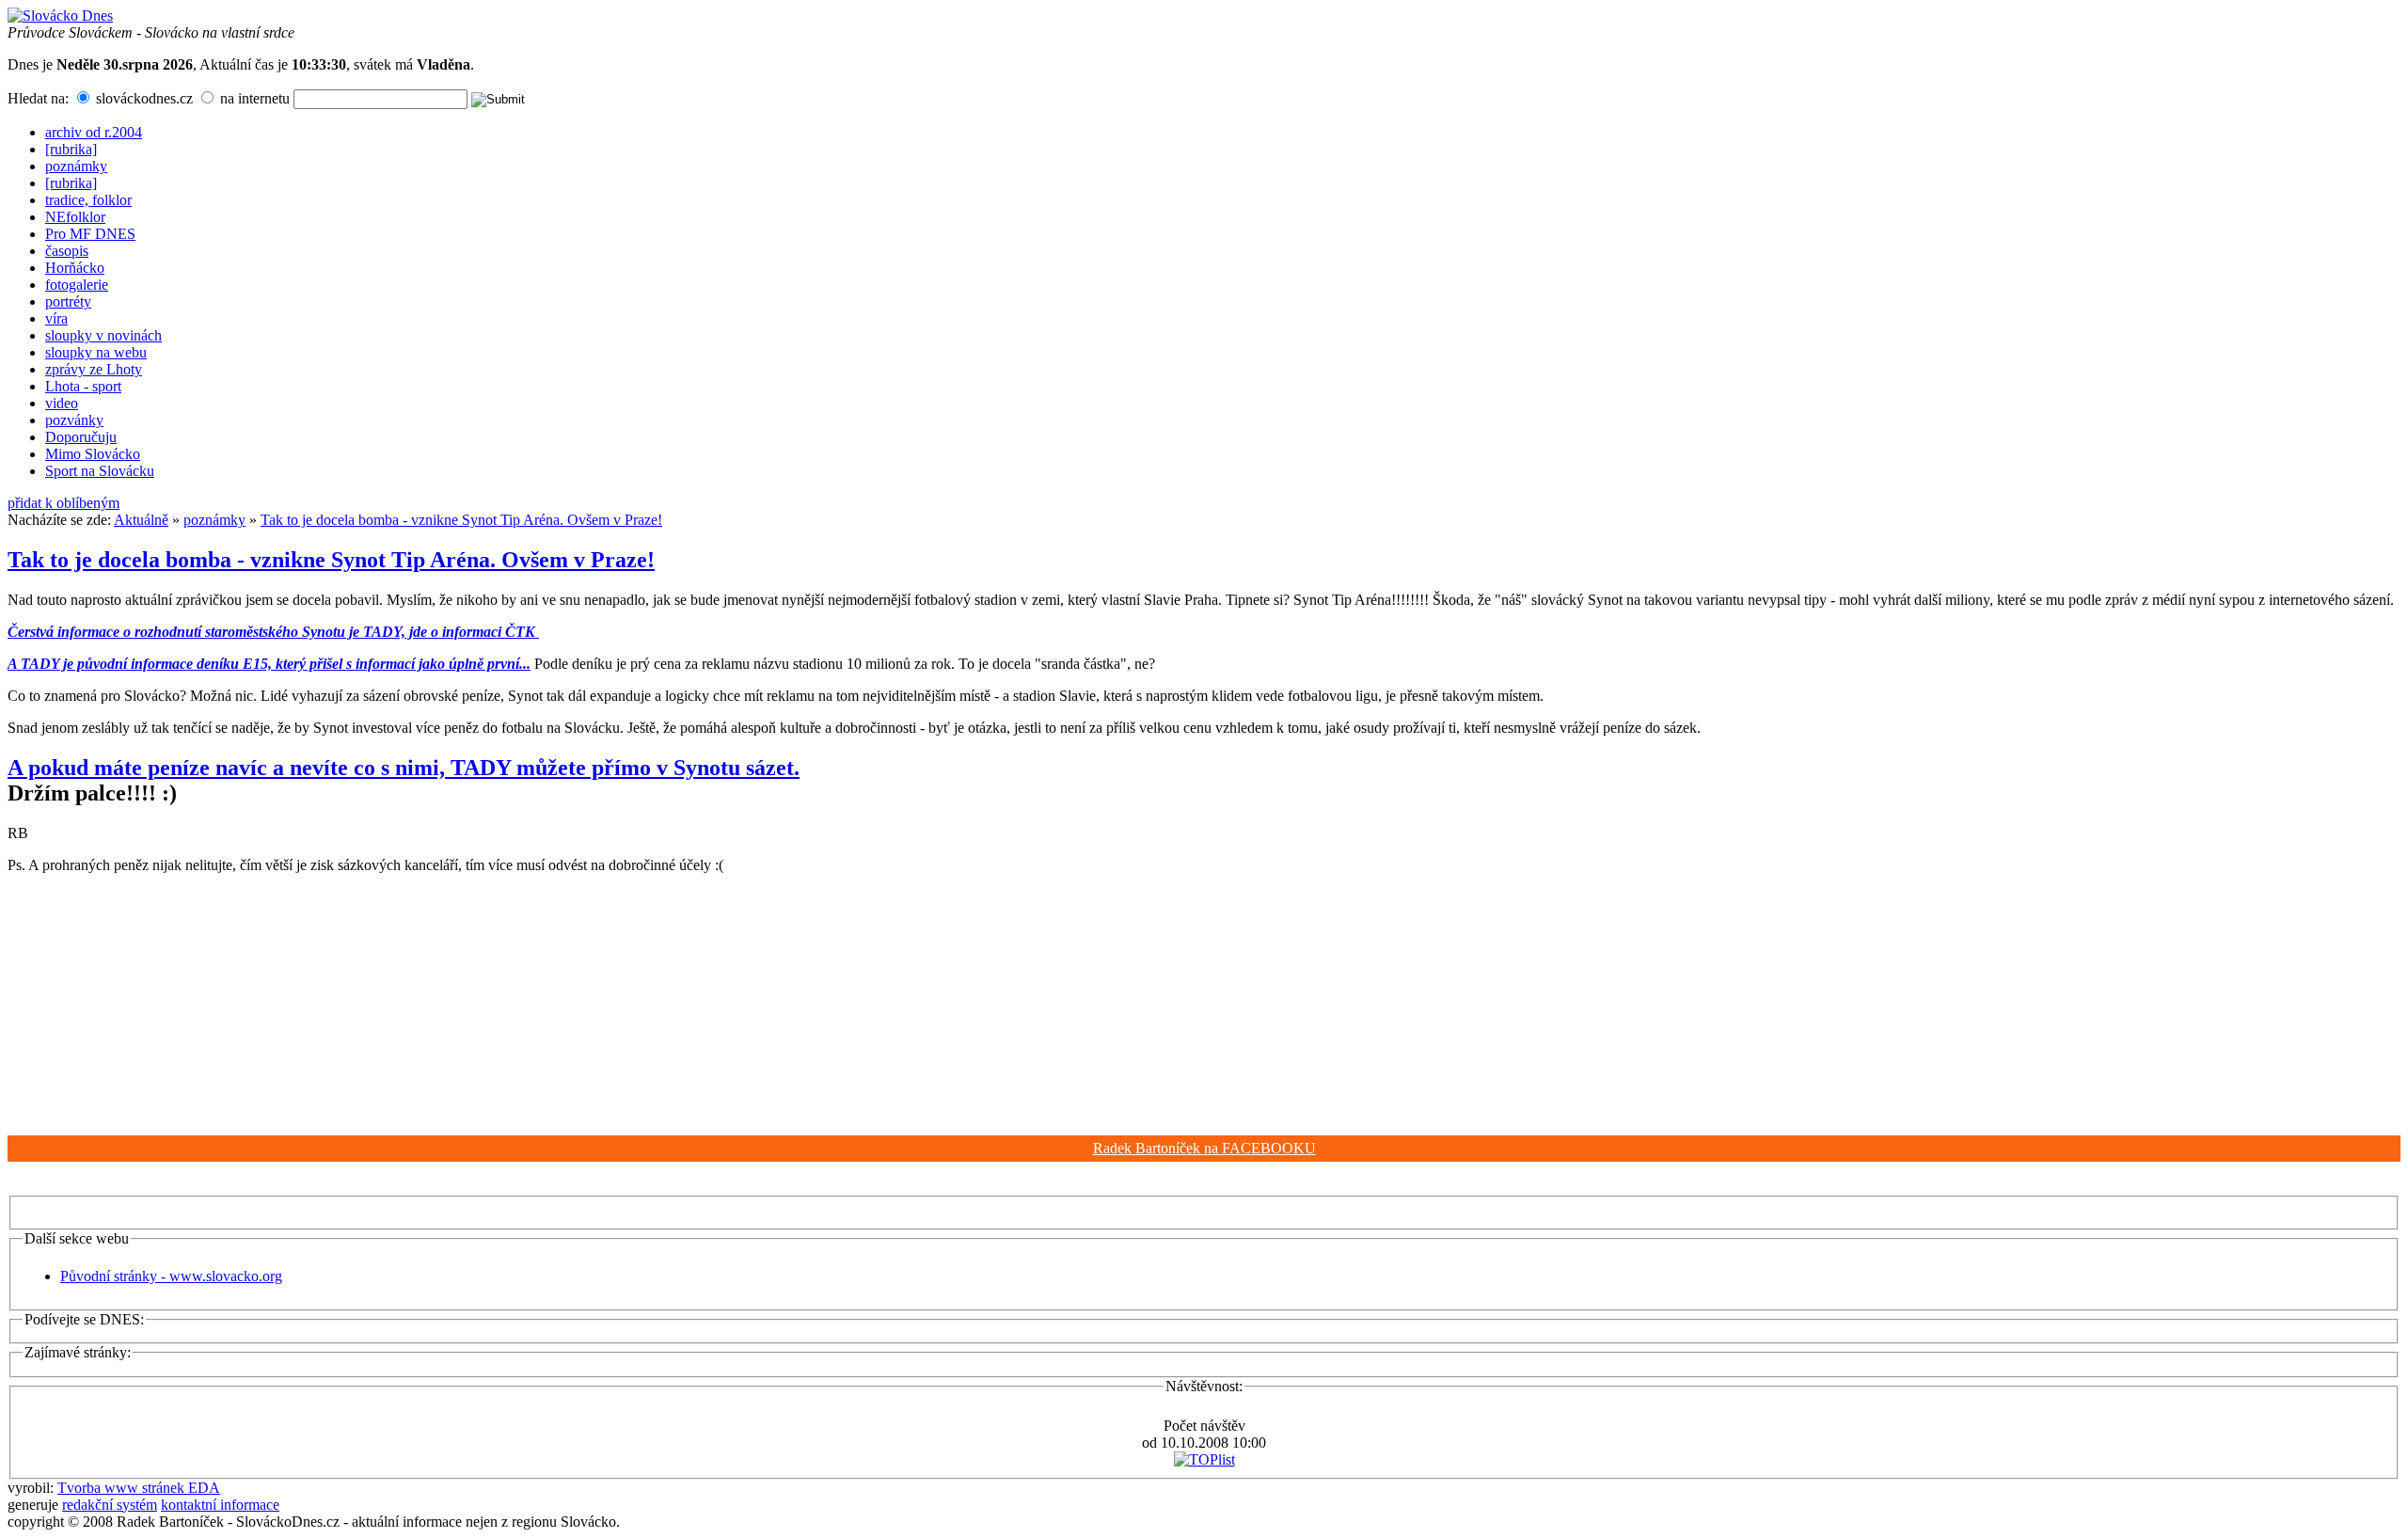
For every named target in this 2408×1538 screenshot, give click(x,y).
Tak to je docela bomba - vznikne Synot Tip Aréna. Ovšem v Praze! (461, 520)
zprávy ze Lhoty (94, 369)
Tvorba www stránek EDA (139, 1488)
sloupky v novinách (103, 335)
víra (56, 318)
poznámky (76, 166)
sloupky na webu (96, 352)
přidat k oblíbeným (63, 503)
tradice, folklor (88, 200)
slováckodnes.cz (143, 98)
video (62, 403)
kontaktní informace (220, 1505)
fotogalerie (77, 285)
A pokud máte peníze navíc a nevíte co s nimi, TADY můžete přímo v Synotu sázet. (404, 768)
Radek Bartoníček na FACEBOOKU (1204, 1148)
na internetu (253, 98)
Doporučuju (81, 437)
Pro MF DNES (90, 234)
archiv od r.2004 (94, 132)
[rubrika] (71, 149)
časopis (67, 251)
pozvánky (74, 420)
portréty (68, 301)
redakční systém (110, 1505)
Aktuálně (141, 520)
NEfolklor (75, 217)
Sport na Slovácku (100, 471)
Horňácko (75, 268)
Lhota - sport (83, 386)
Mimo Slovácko (93, 454)
